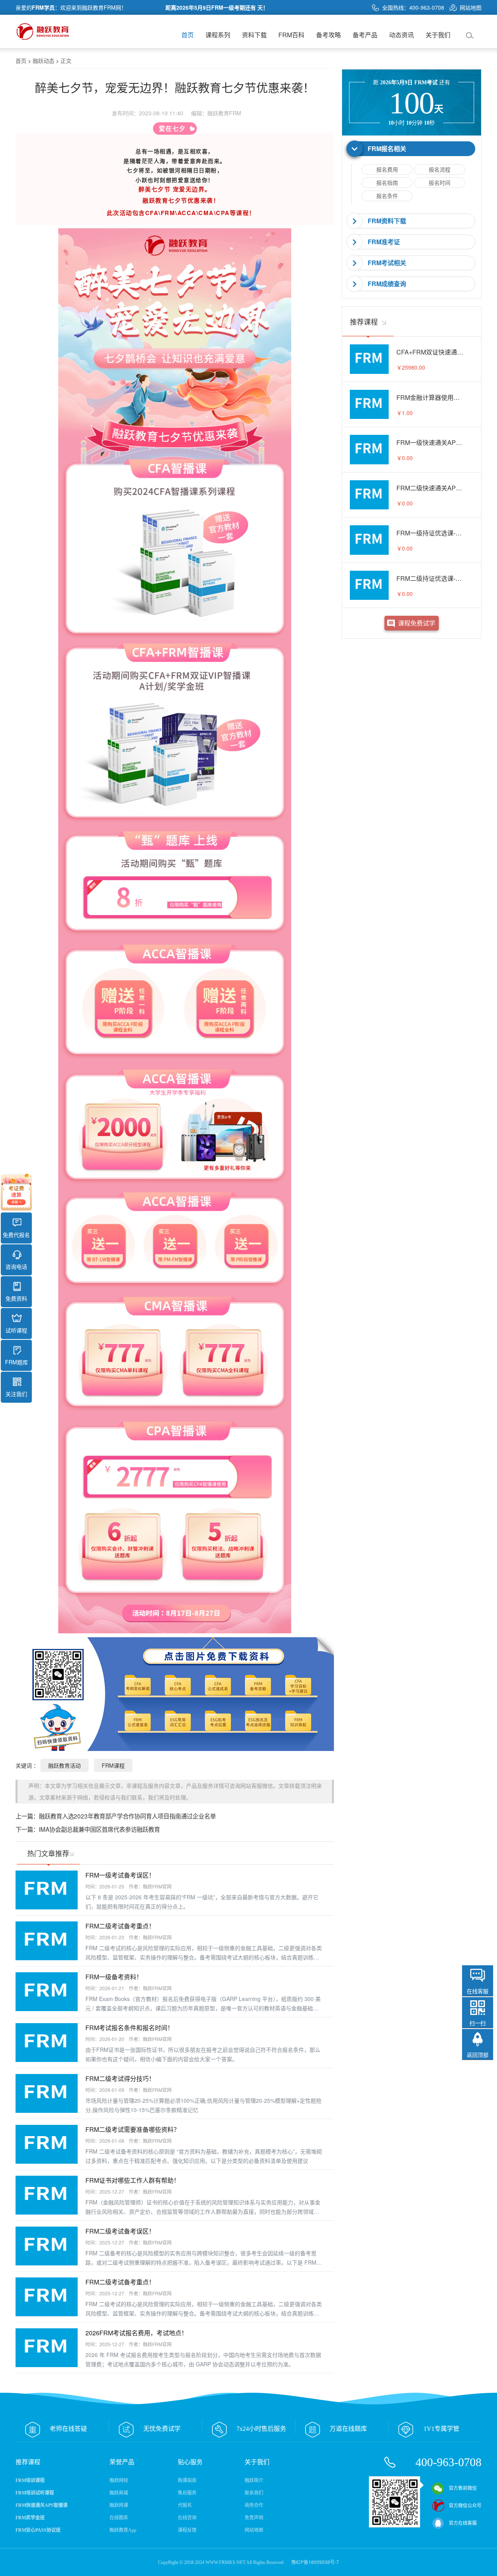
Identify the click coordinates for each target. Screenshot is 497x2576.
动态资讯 (401, 35)
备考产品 (365, 35)
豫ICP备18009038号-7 (315, 2562)
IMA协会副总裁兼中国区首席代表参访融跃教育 (99, 1829)
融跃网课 (119, 2505)
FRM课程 (113, 1765)
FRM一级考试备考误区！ (120, 1875)
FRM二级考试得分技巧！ (120, 2078)
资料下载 (254, 35)
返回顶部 (478, 2055)
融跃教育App (123, 2530)
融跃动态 (43, 61)
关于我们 (438, 35)
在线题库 (119, 2518)
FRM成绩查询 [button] (387, 284)
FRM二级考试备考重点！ (120, 1926)
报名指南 (387, 182)
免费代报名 (16, 1235)
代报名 (185, 2505)
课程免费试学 (417, 623)
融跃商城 (119, 2493)
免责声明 (254, 2518)
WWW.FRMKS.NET (225, 2562)
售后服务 (187, 2493)
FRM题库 (17, 1362)
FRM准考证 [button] (384, 242)
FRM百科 (291, 35)
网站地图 (471, 7)
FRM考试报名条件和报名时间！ (129, 2028)
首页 (188, 35)
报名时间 (440, 182)
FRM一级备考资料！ (114, 1977)
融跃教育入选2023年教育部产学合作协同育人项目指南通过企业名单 (127, 1816)
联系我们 (254, 2493)
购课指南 (187, 2480)
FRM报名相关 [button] (387, 149)
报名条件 (387, 196)
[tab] (412, 149)
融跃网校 (119, 2480)
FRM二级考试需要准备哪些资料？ (133, 2129)
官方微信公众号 (465, 2506)
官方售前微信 (463, 2488)
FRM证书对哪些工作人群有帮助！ (133, 2180)
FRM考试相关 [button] (387, 263)
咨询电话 (16, 1266)
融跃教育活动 (64, 1765)
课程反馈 (187, 2530)
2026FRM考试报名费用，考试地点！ (136, 2333)
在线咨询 (187, 2518)
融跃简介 (254, 2480)
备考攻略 (328, 35)
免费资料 (16, 1298)
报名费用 (387, 169)
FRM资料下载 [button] (387, 221)
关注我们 (16, 1394)
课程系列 (218, 35)
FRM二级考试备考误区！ (120, 2231)
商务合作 (254, 2505)
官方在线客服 (463, 2523)
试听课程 (16, 1330)
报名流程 (440, 169)
